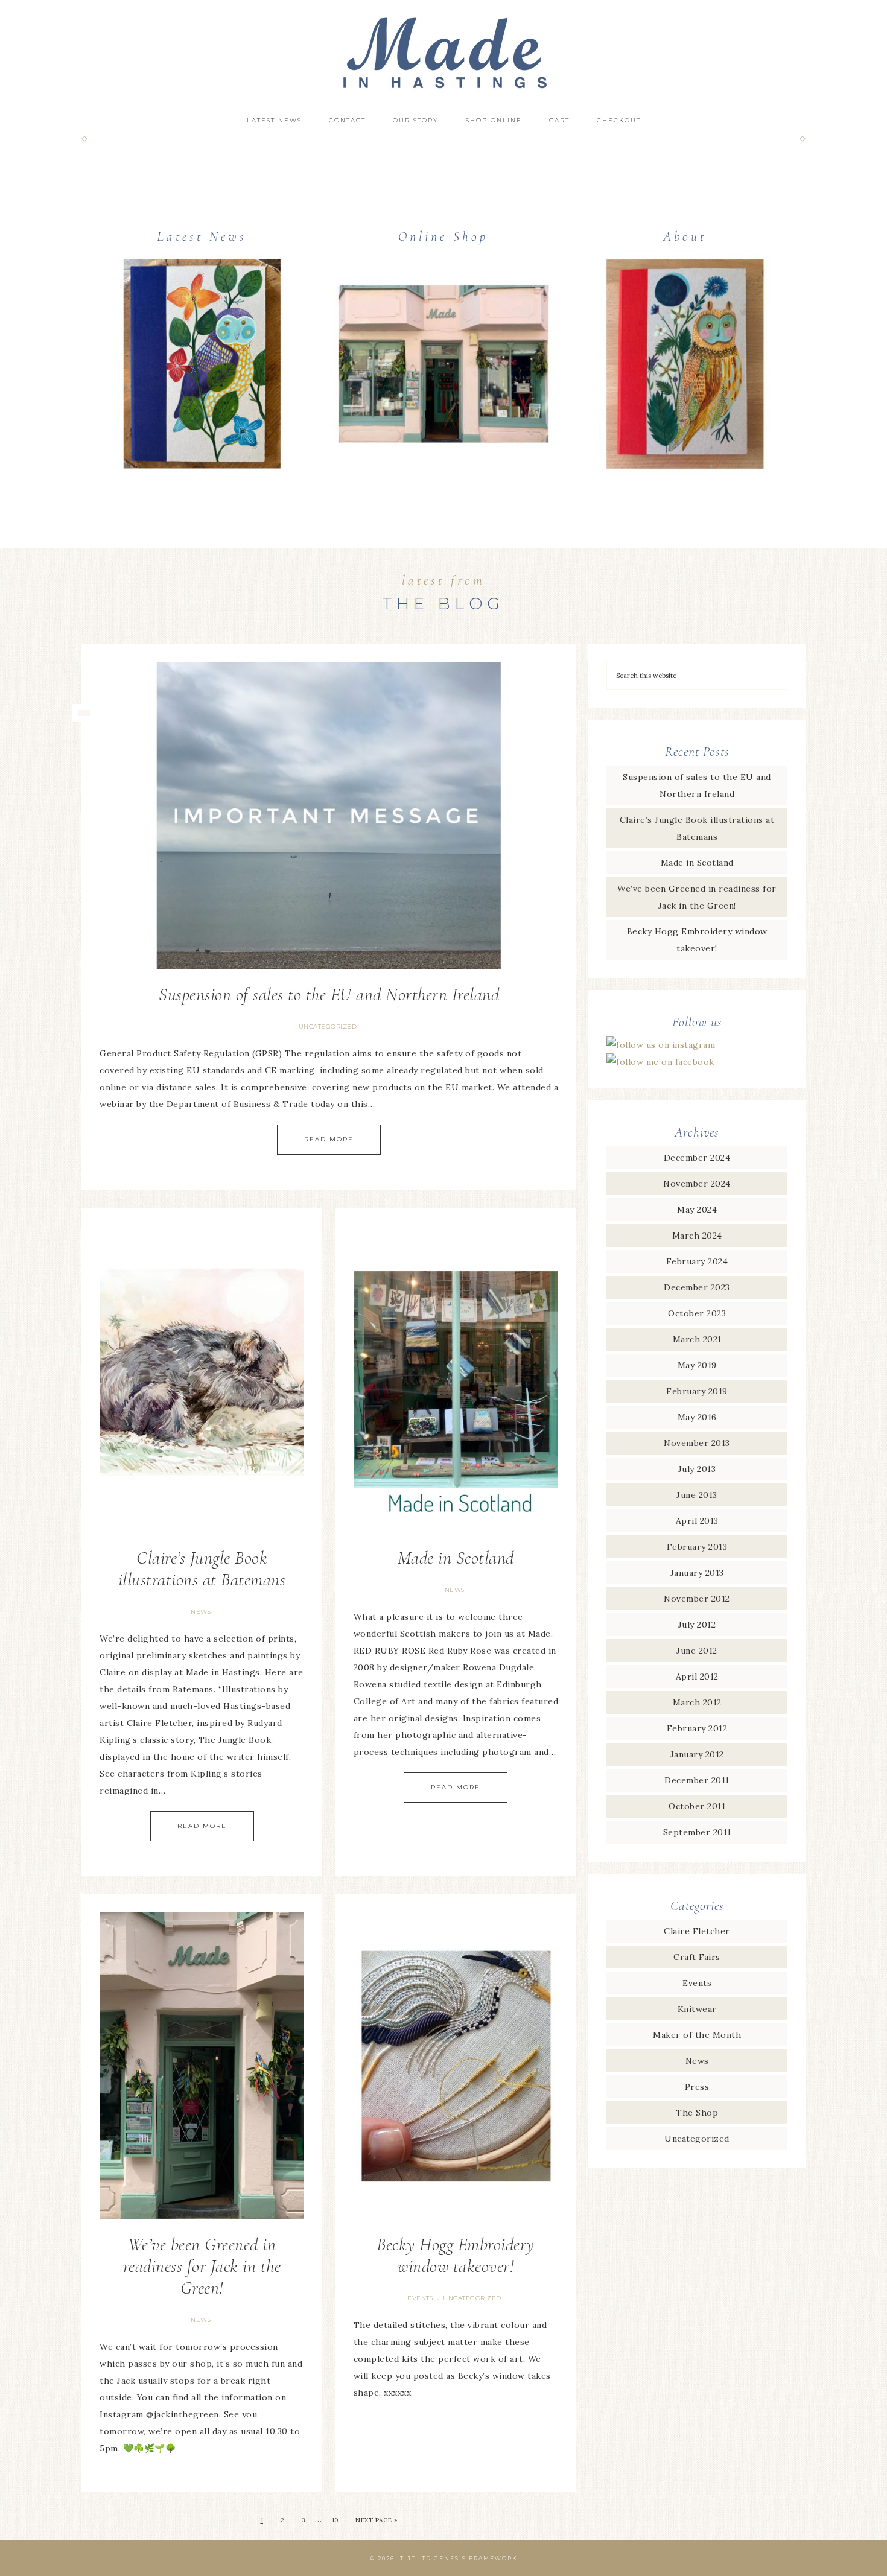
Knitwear (697, 2009)
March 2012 (697, 1702)
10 (335, 2520)
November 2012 (697, 1599)
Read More (329, 1139)
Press (697, 2087)
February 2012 (697, 1728)
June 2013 (697, 1495)
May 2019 (697, 1365)
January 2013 (697, 1573)
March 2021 (697, 1339)
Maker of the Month (697, 2035)
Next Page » (377, 2520)
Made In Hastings (443, 53)
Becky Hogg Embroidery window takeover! (456, 2255)
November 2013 (697, 1443)
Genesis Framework (476, 2558)
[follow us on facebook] (660, 1062)
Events (420, 2298)
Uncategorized (328, 1026)
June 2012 (697, 1651)
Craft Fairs (697, 1957)
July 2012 (697, 1625)
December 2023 (697, 1287)
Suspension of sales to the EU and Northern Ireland (329, 995)
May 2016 (697, 1417)
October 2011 (697, 1806)
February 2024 (697, 1261)
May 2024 (697, 1210)
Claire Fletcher (697, 1931)
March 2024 (697, 1236)
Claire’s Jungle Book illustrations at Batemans (202, 1569)
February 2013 (697, 1547)
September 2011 (697, 1832)
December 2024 (697, 1158)
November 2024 (697, 1184)
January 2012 (697, 1754)
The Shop (697, 2113)
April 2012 (697, 1677)
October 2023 (697, 1313)
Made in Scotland (456, 1558)
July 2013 (697, 1469)
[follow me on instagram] (661, 1045)
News (201, 1612)
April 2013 (697, 1521)
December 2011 (697, 1780)
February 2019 (697, 1391)
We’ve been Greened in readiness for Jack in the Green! (202, 2266)
